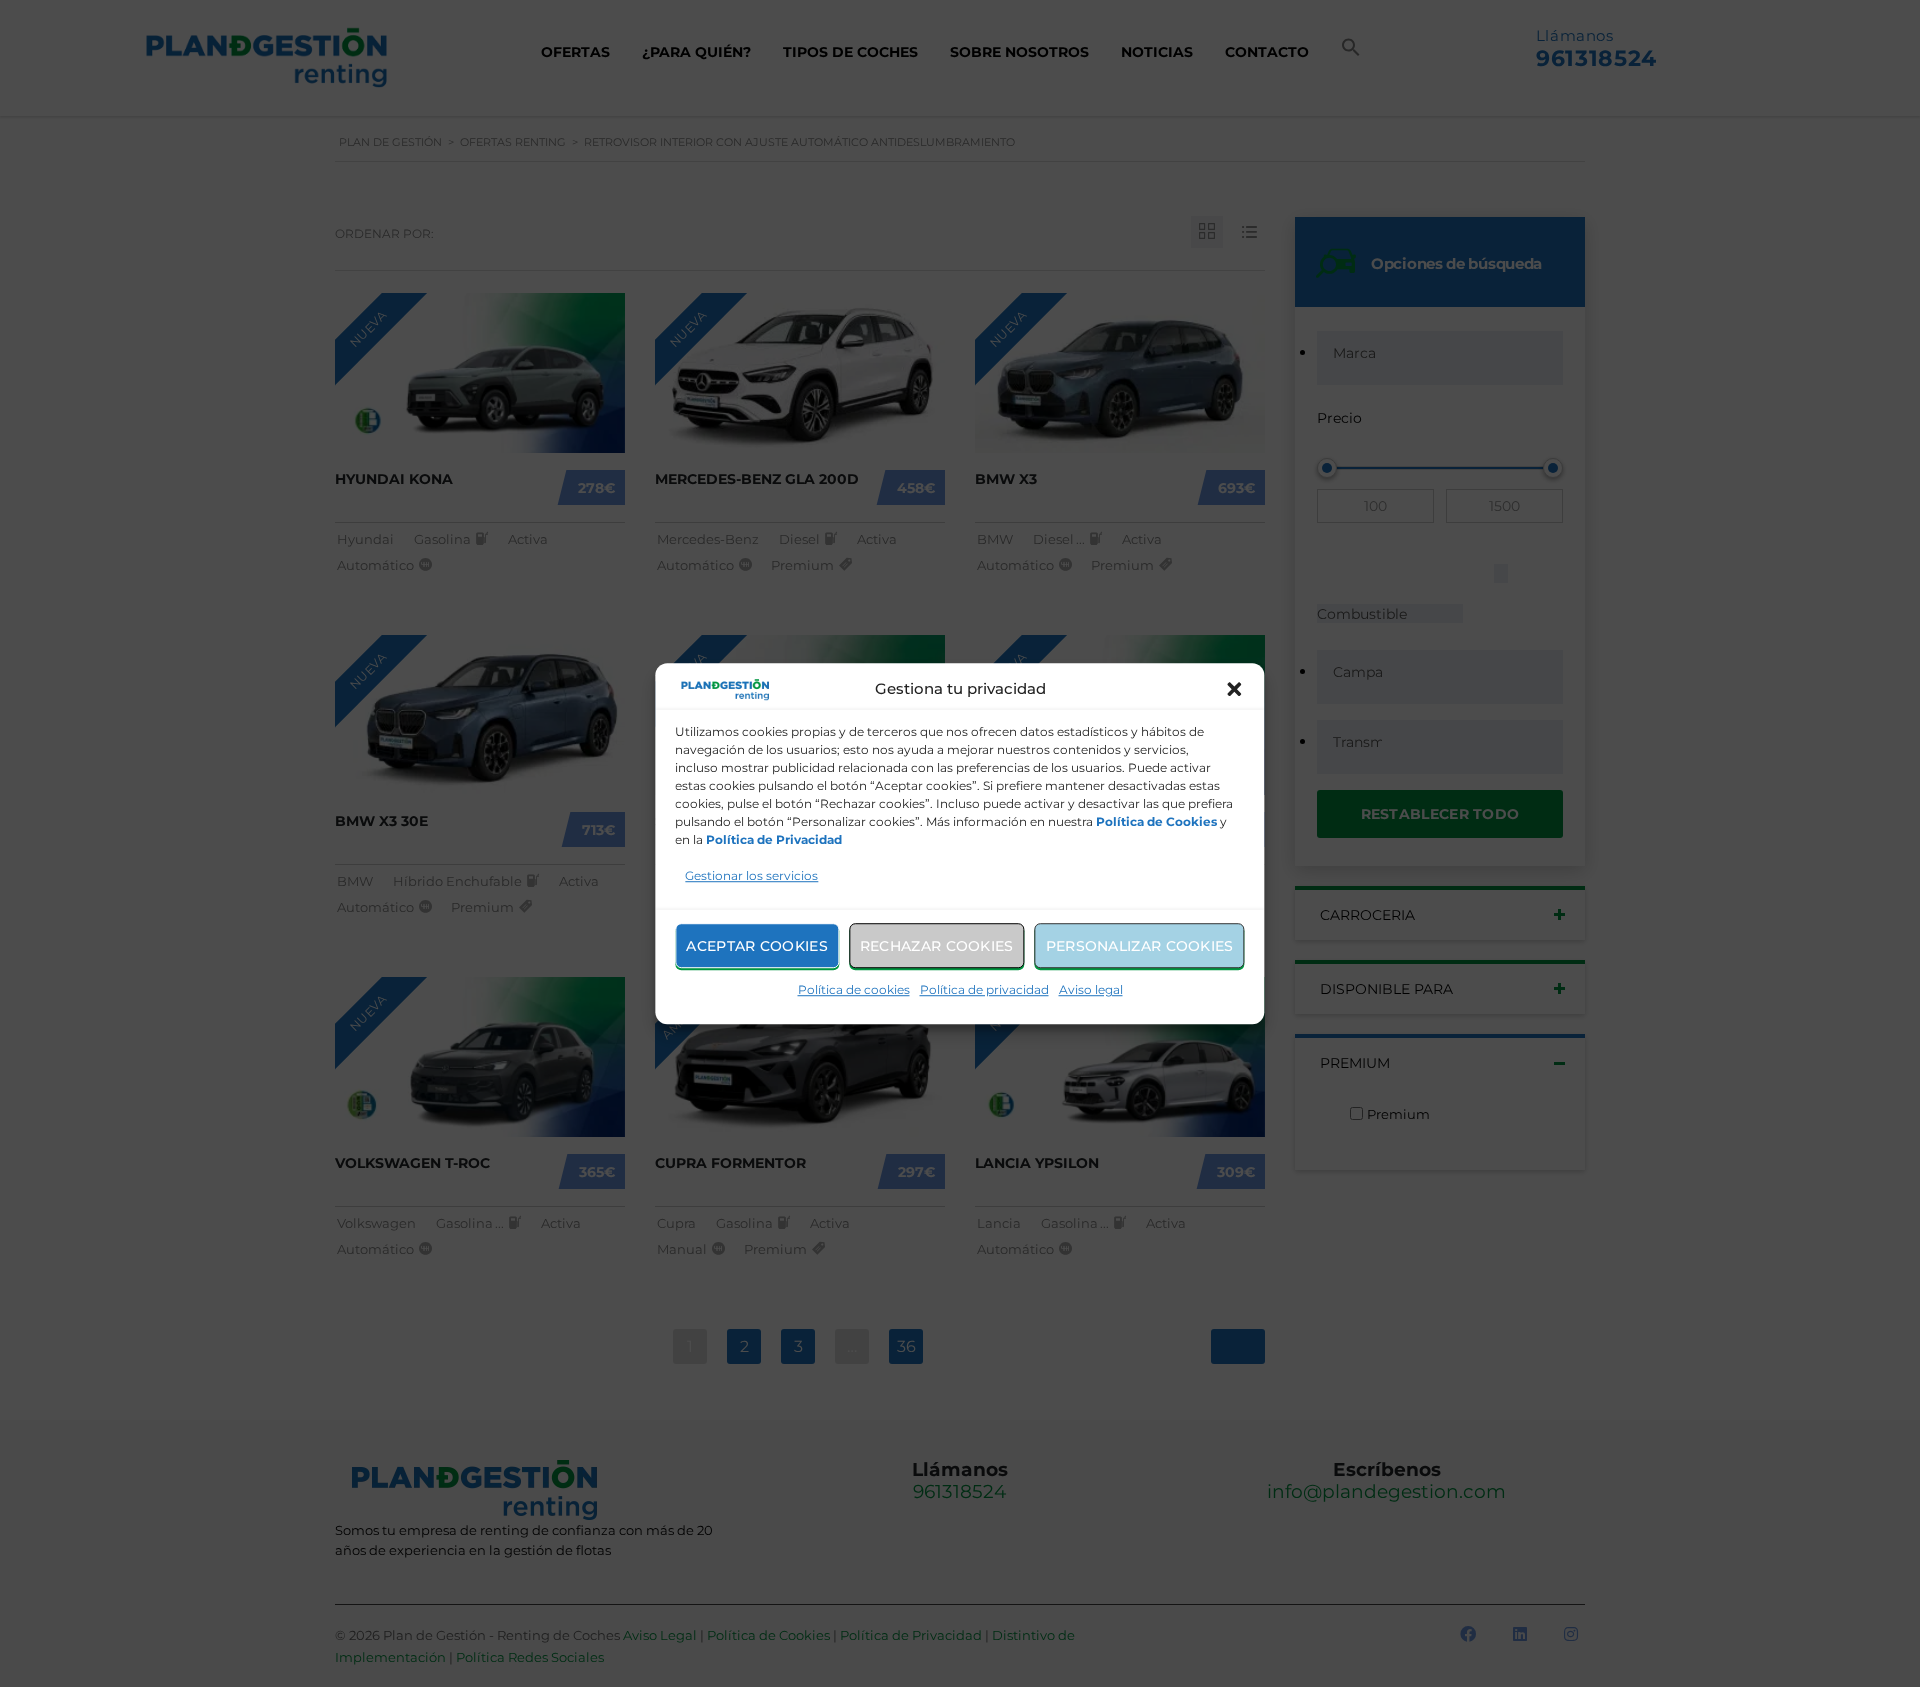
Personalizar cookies (1140, 946)
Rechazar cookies (937, 946)
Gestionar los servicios (751, 875)
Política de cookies (854, 989)
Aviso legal (1091, 989)
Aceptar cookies (757, 946)
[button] (1235, 689)
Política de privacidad (984, 989)
